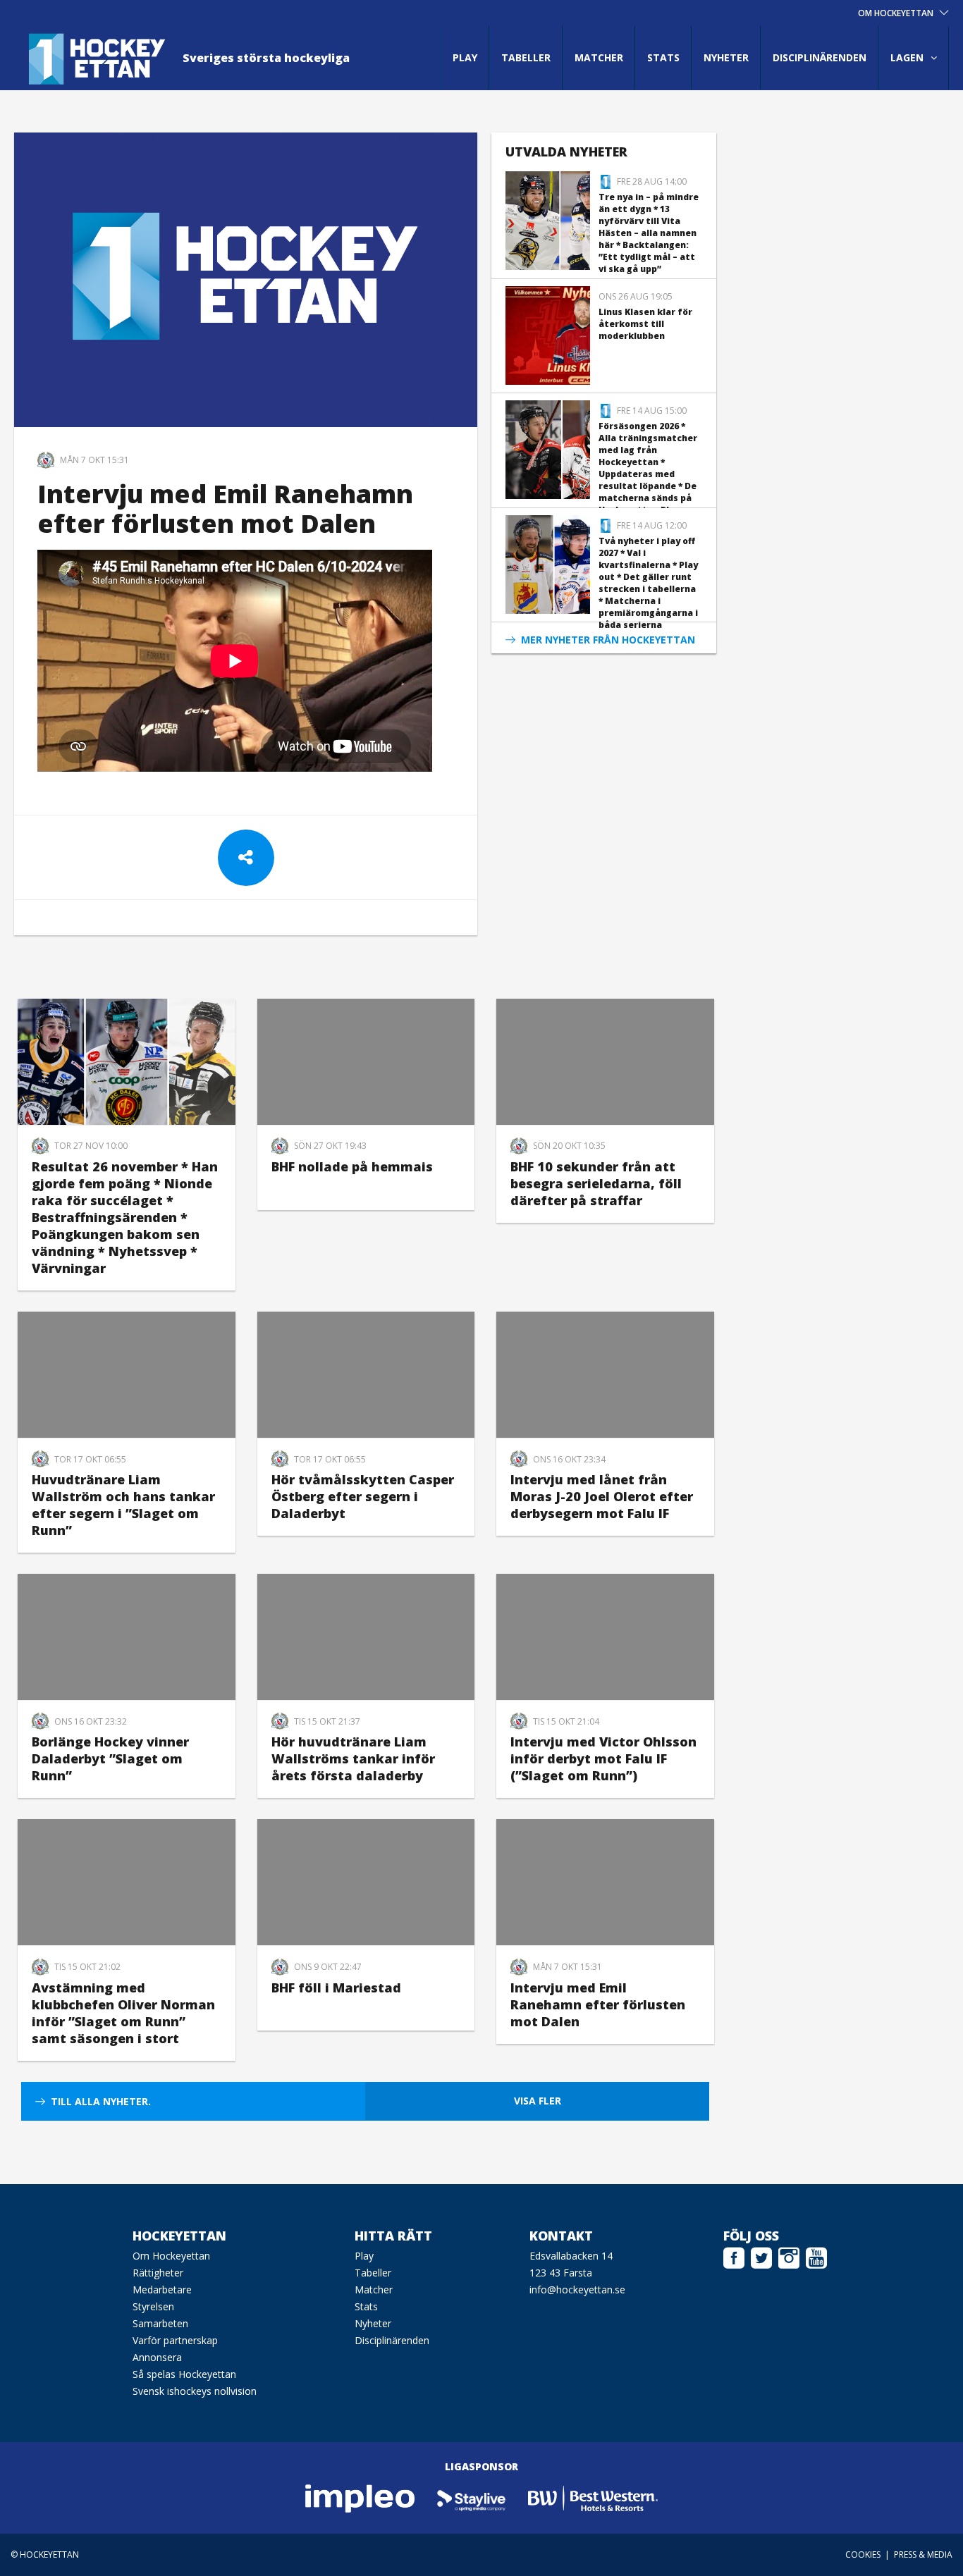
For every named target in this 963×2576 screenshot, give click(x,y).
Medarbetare (162, 2290)
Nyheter (726, 57)
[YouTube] (816, 2256)
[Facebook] (734, 2256)
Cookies (863, 2555)
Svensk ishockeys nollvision (195, 2391)
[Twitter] (761, 2256)
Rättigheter (158, 2273)
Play (465, 57)
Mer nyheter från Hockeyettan (608, 640)
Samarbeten (160, 2323)
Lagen (907, 57)
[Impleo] (361, 2497)
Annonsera (157, 2357)
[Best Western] (593, 2497)
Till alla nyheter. (101, 2101)
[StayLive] (472, 2497)
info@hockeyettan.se (577, 2290)
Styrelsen (153, 2306)
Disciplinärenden (820, 57)
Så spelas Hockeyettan (184, 2374)
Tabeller (526, 57)
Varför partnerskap (175, 2340)
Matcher (599, 57)
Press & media (923, 2555)
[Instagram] (789, 2256)
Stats (663, 57)
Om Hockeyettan (171, 2256)
